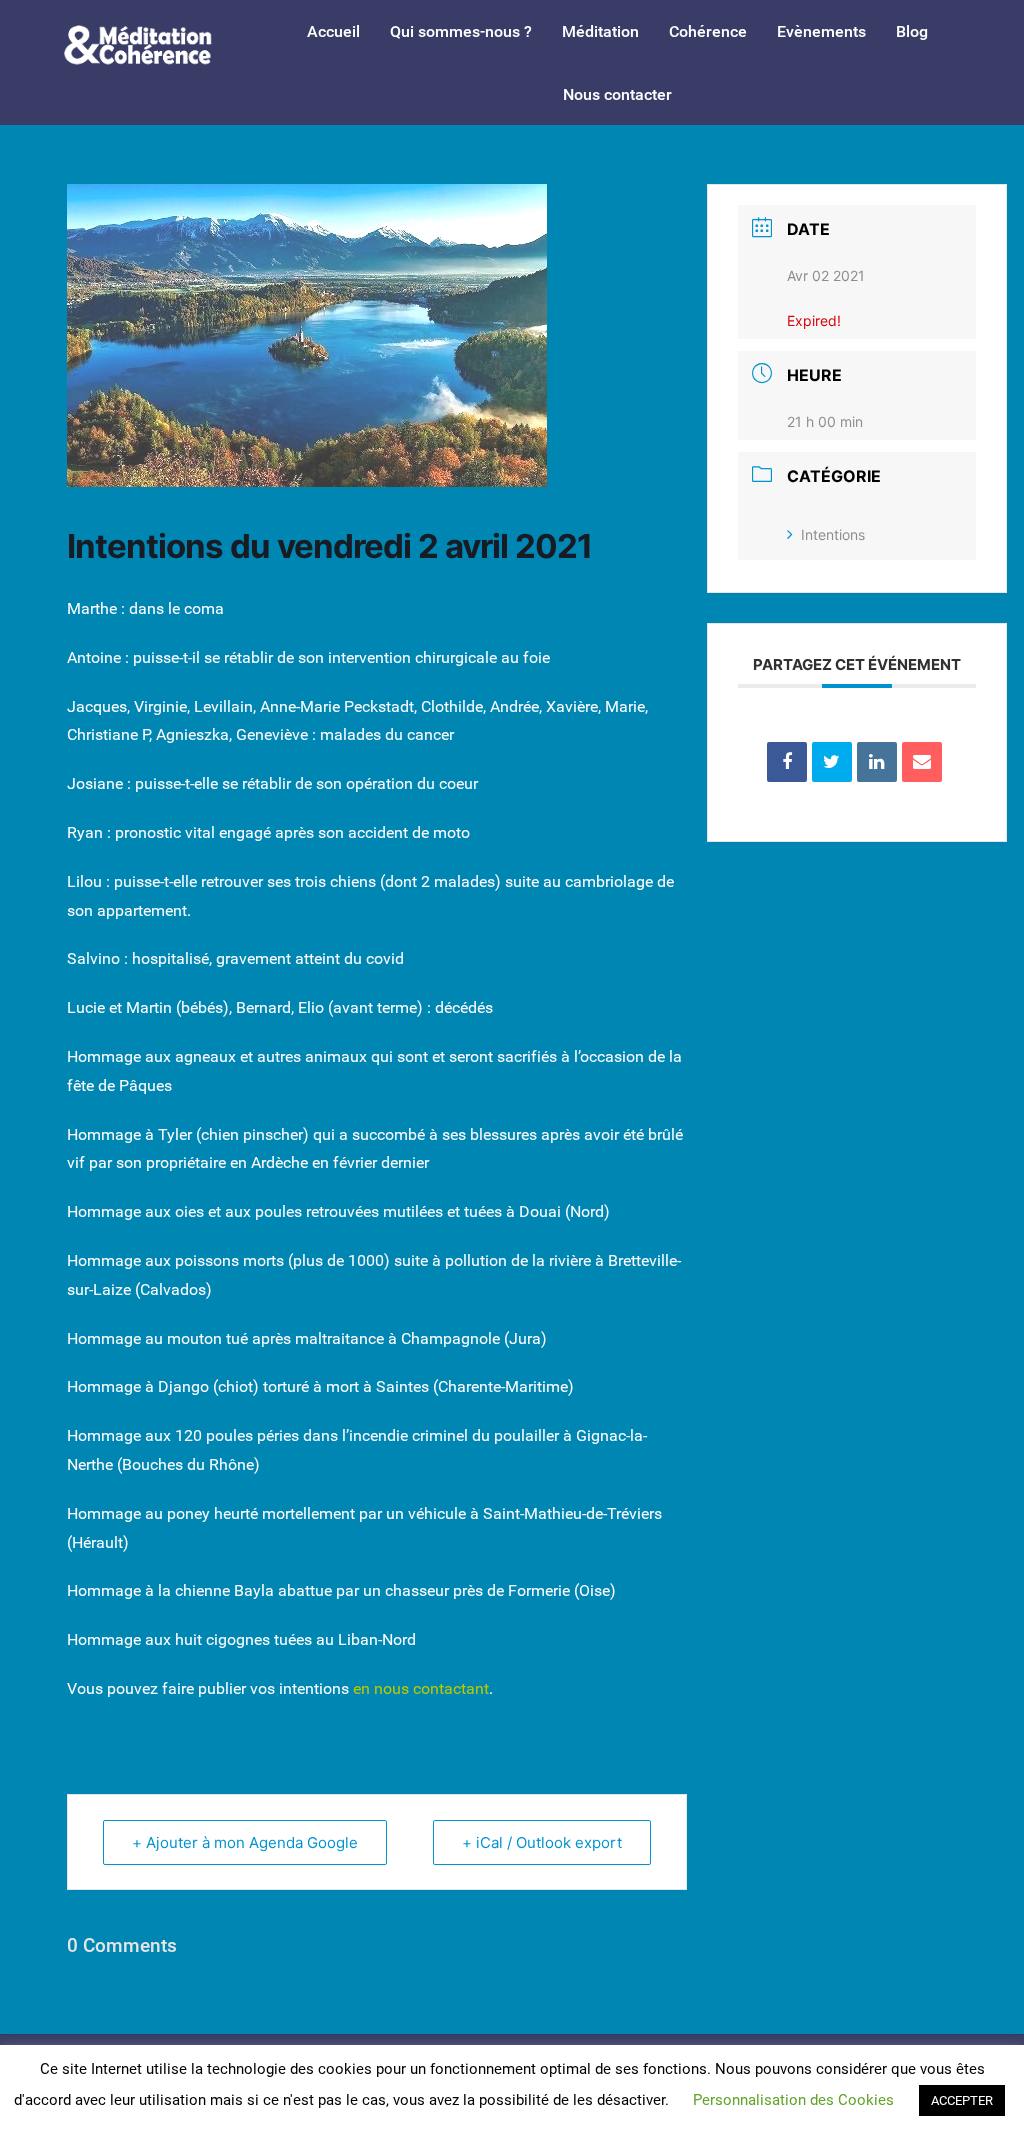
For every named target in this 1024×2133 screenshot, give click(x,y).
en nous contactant (421, 1688)
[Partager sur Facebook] (787, 762)
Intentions (833, 534)
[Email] (922, 762)
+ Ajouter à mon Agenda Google (245, 1842)
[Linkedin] (877, 762)
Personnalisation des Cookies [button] (793, 2100)
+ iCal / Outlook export (542, 1842)
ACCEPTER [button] (962, 2100)
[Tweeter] (832, 762)
